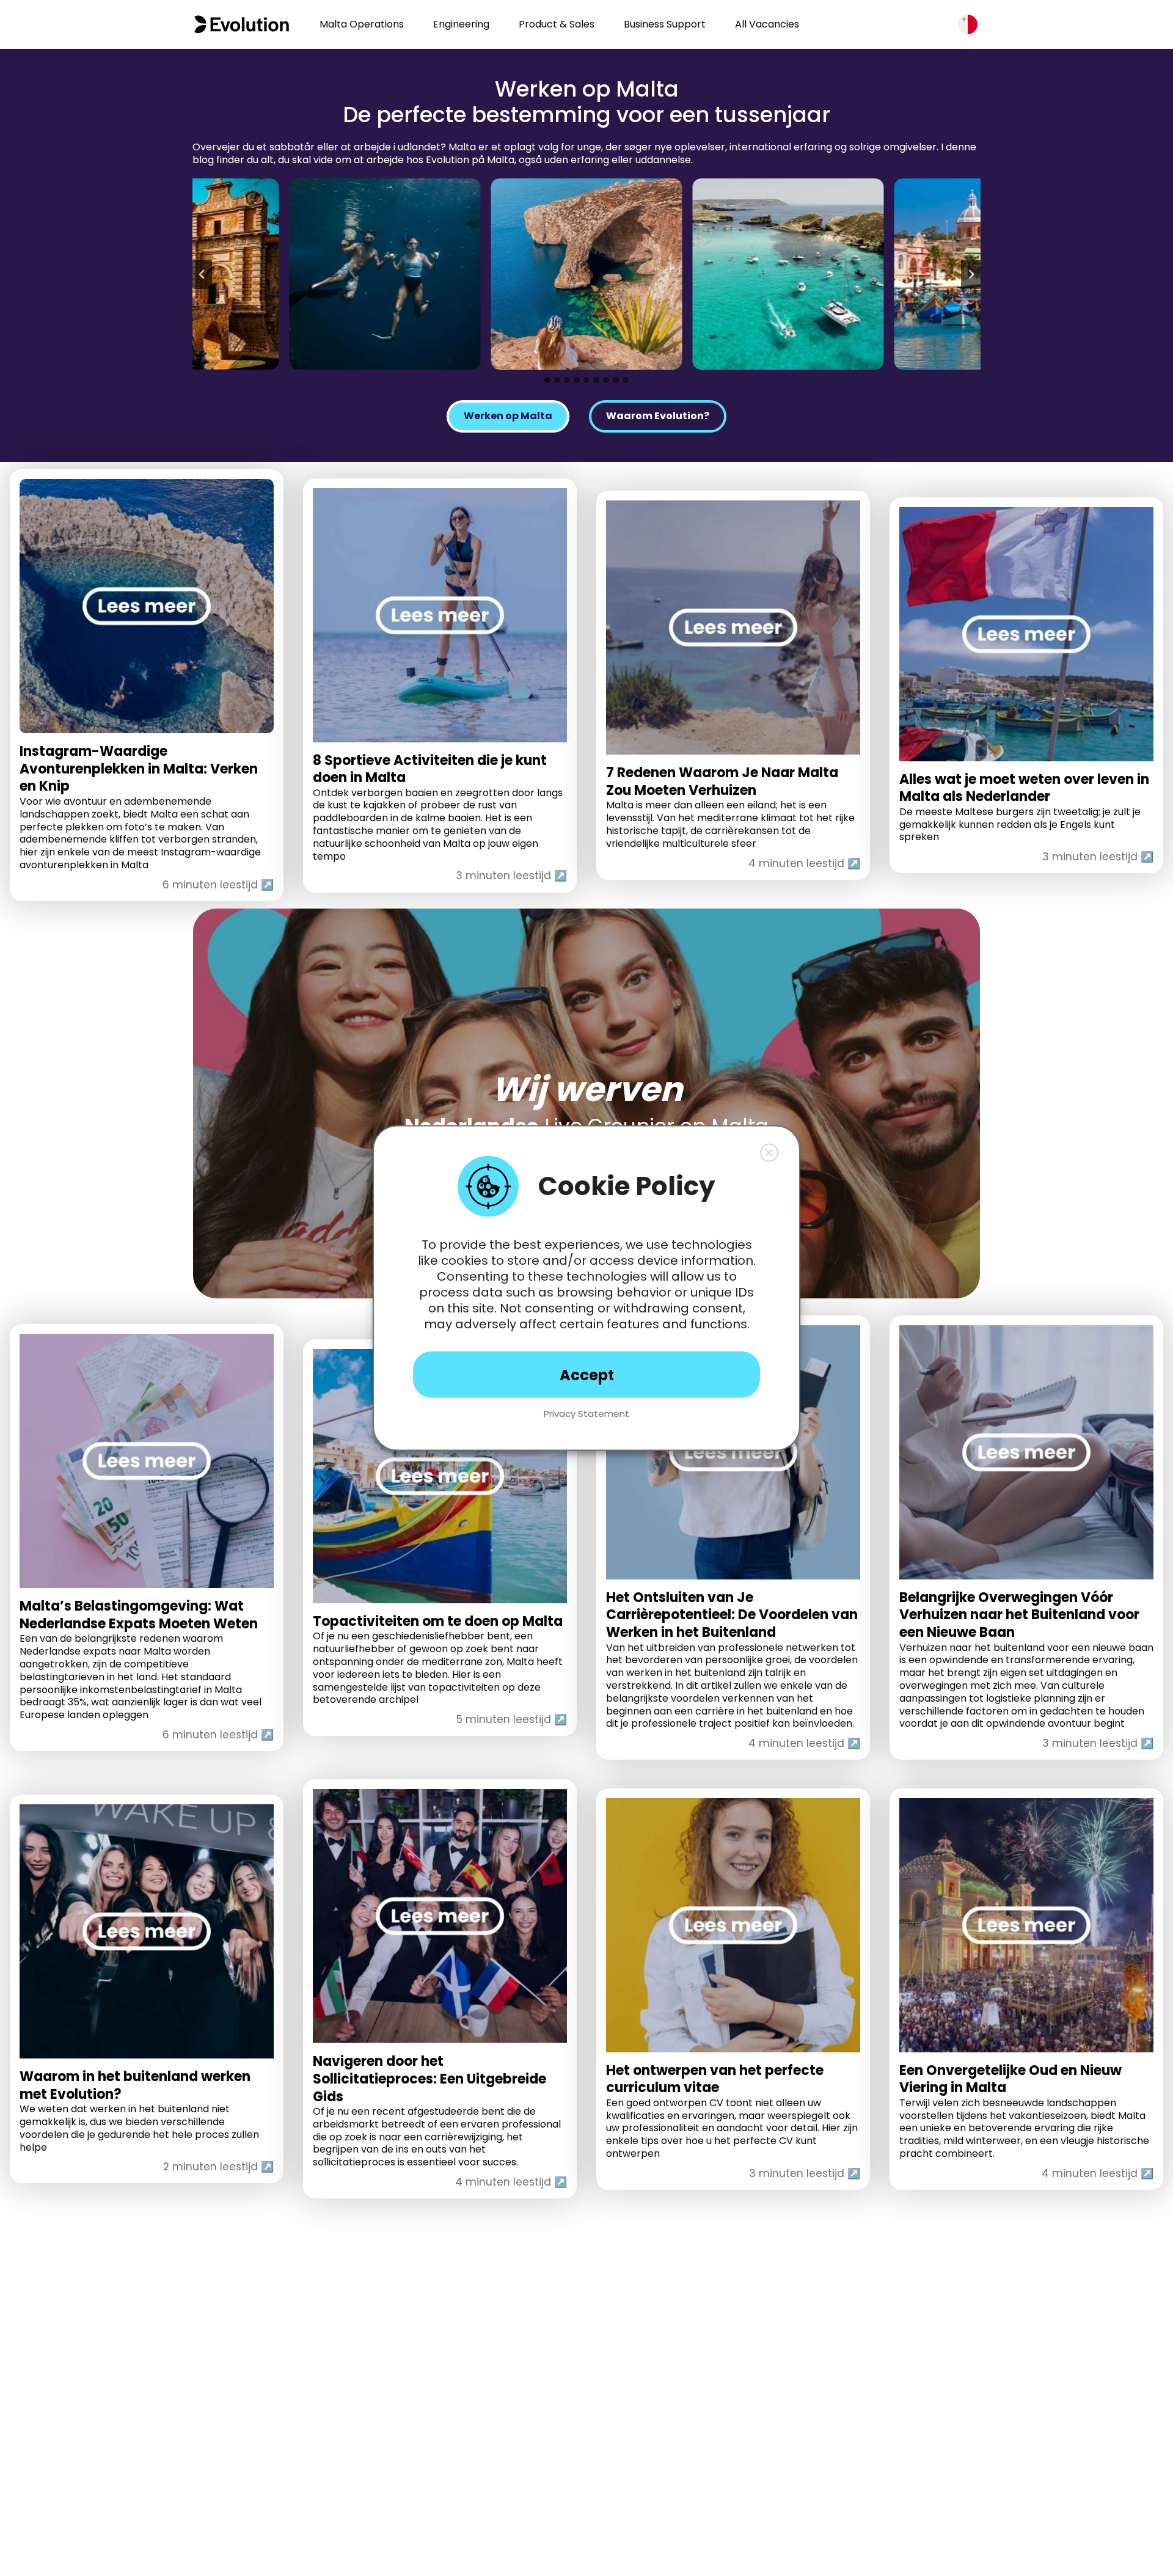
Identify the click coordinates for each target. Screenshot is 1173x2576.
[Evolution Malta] (242, 24)
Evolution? (658, 416)
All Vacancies (767, 24)
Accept (587, 1374)
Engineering (461, 24)
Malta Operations (362, 24)
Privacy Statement (586, 1414)
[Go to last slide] (202, 274)
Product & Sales (557, 24)
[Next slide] (971, 274)
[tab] (547, 380)
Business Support (665, 24)
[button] (769, 1153)
